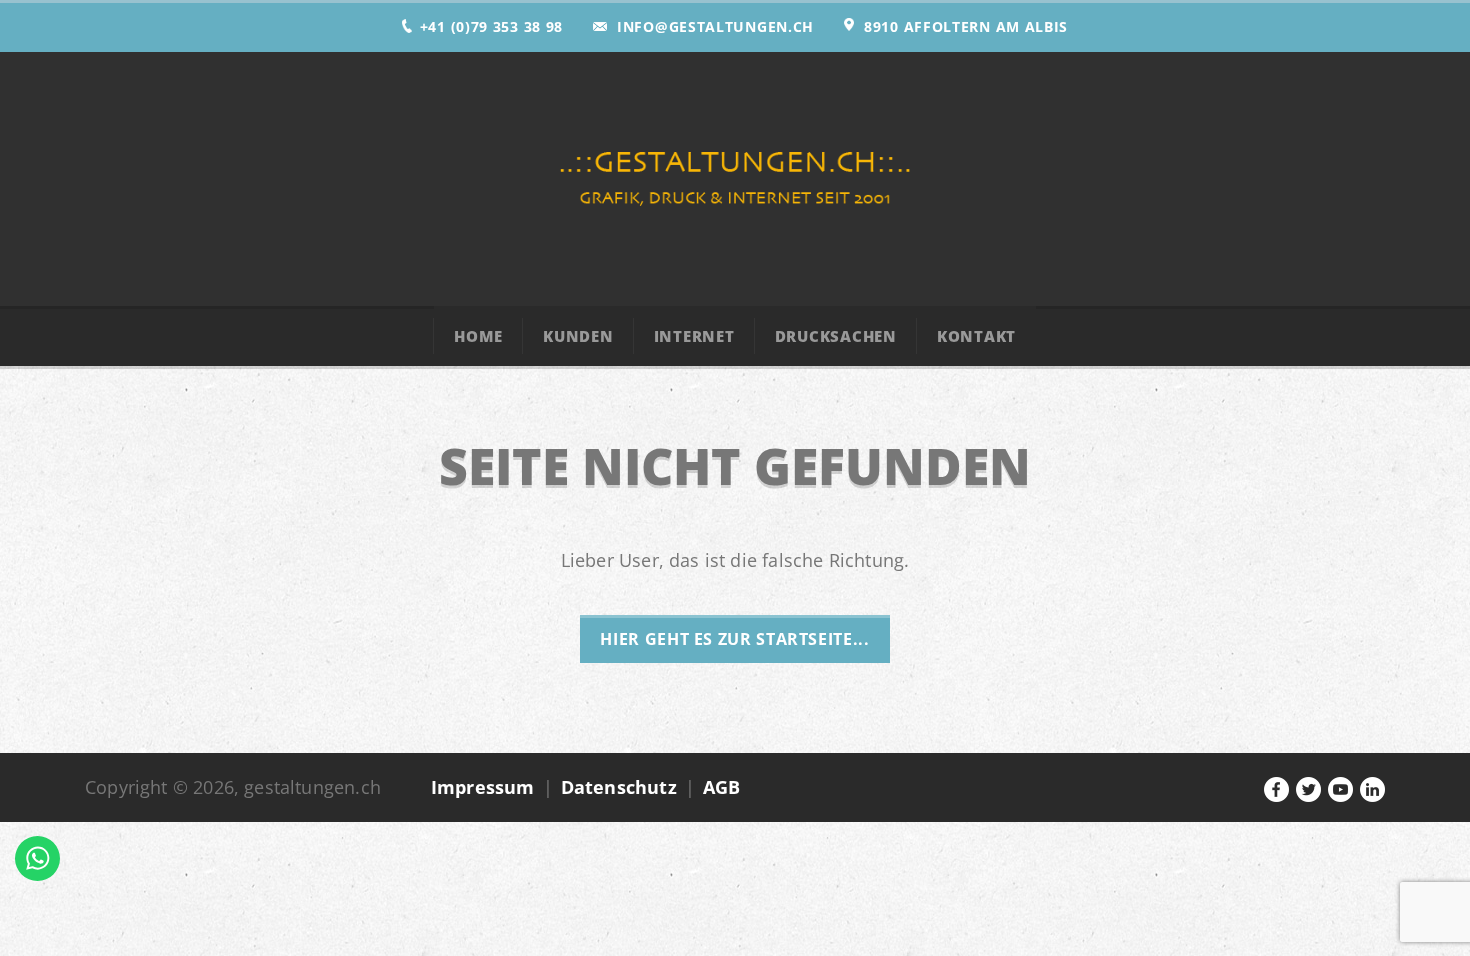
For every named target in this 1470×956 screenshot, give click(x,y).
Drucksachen (836, 336)
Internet (694, 336)
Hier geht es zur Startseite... (734, 639)
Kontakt (976, 336)
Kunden (578, 336)
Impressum (483, 787)
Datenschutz (619, 787)
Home (478, 336)
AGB (722, 787)
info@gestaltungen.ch (715, 26)
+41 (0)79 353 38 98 (491, 26)
